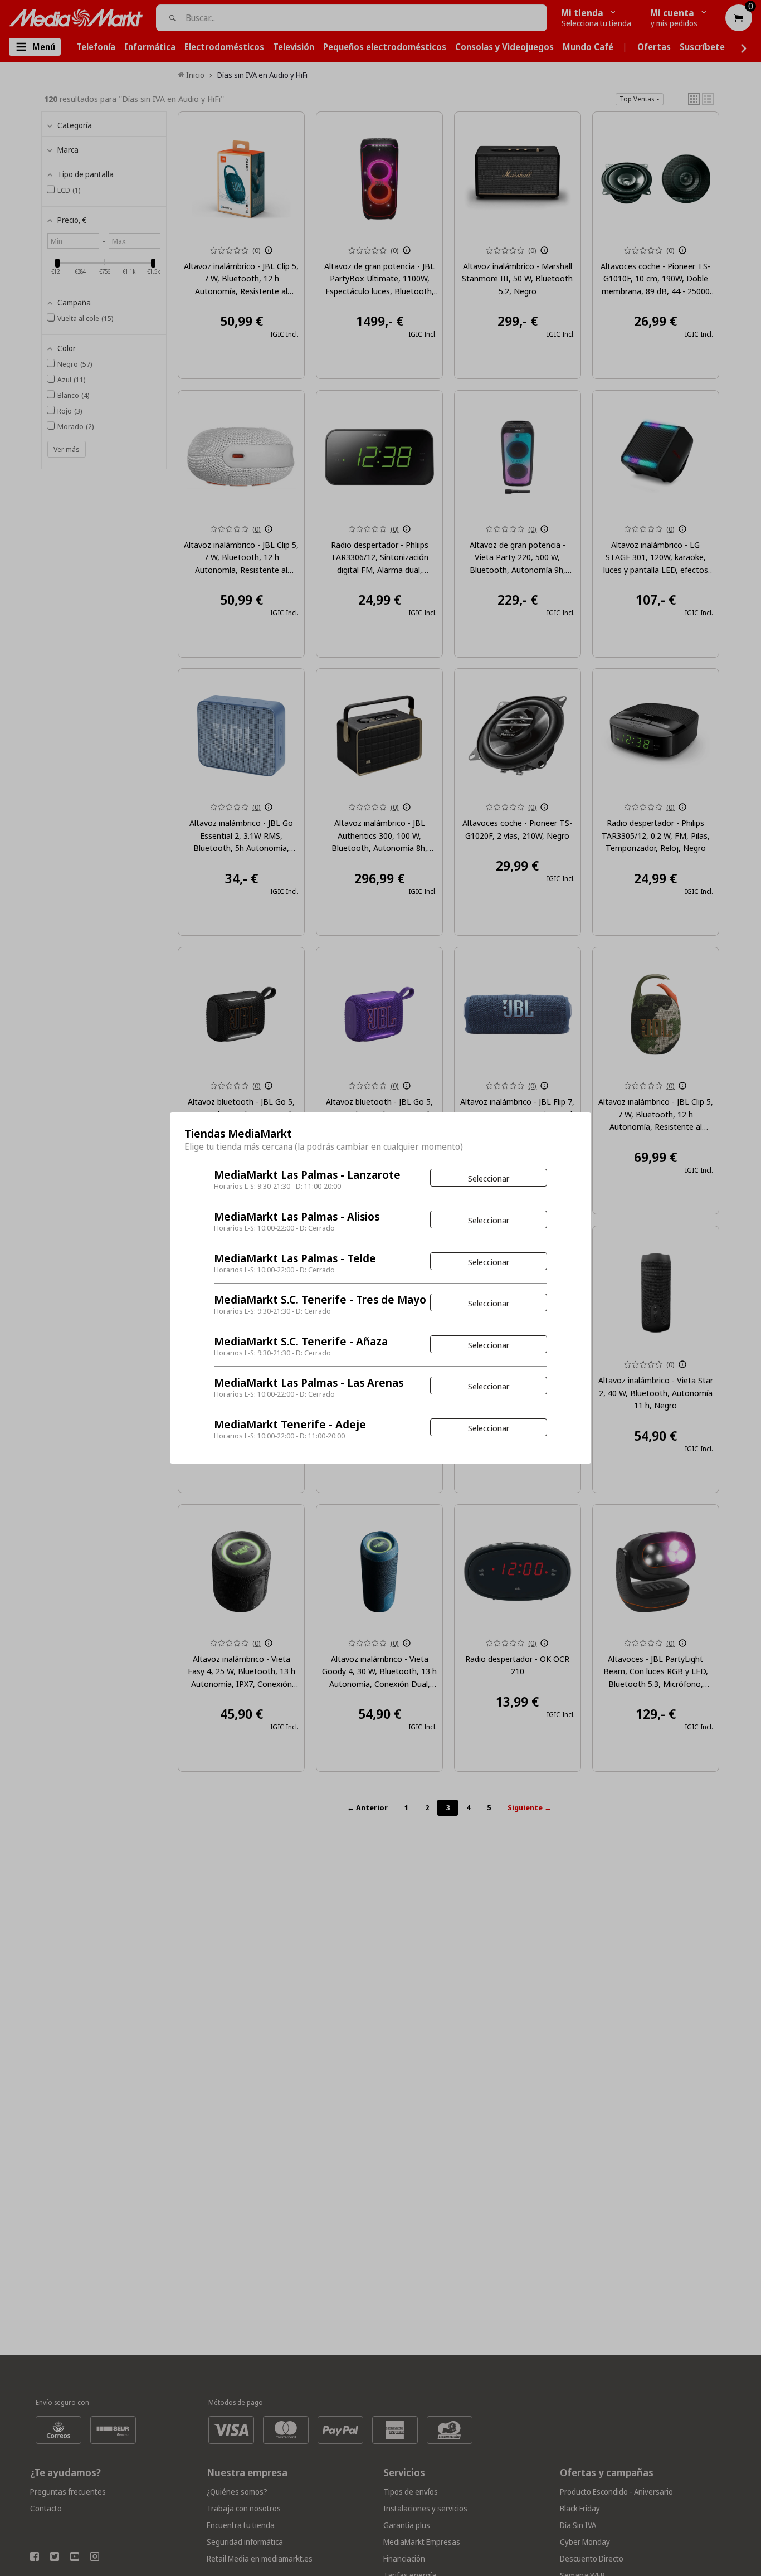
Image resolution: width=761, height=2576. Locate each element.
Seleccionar (489, 1178)
